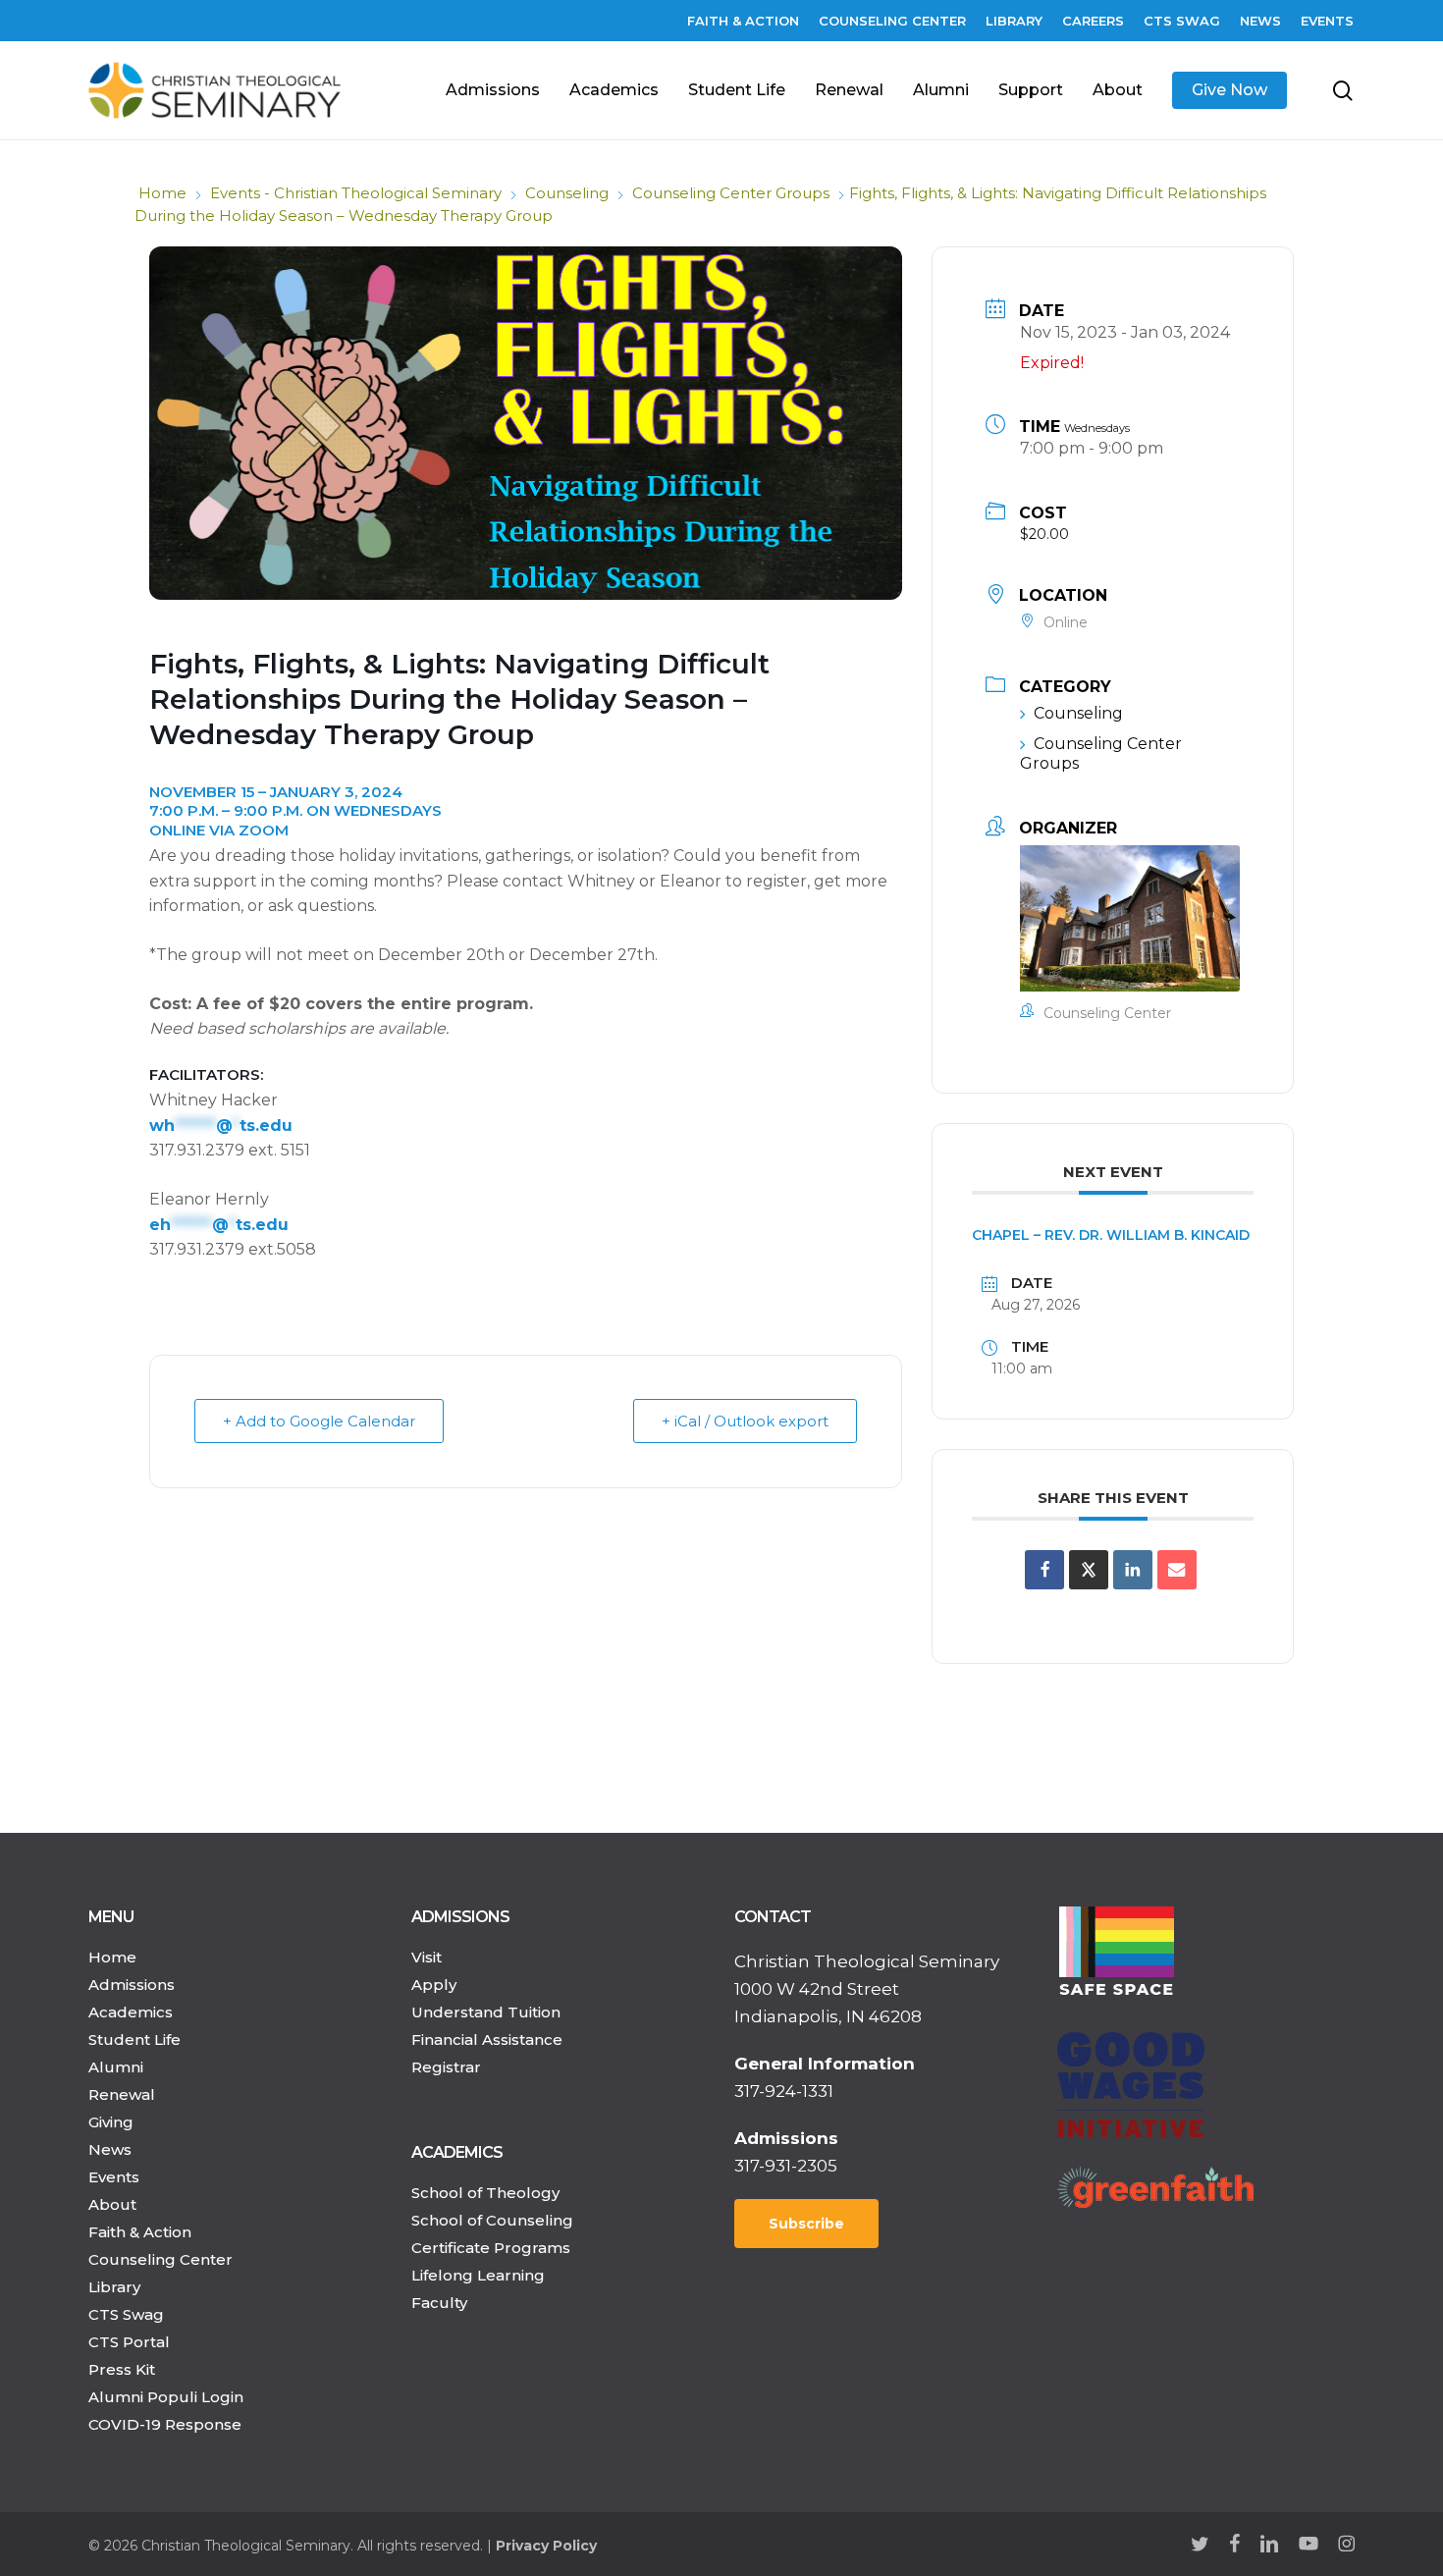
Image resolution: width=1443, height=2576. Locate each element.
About (112, 2204)
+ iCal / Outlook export (745, 1421)
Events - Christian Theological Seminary (356, 193)
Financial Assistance (487, 2039)
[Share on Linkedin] (1133, 1570)
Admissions (132, 1985)
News (110, 2149)
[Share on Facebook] (1044, 1570)
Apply (434, 1985)
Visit (427, 1957)
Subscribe (806, 2224)
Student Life (134, 2039)
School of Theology (485, 2193)
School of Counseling (492, 2220)
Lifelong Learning (478, 2275)
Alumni (116, 2067)
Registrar (446, 2067)
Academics (131, 2012)
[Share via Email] (1177, 1570)
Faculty (439, 2303)
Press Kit (122, 2369)
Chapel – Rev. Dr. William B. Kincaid (1111, 1235)
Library (114, 2287)
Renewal (122, 2094)
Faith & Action (140, 2232)
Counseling (567, 193)
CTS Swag (126, 2314)
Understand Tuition (486, 2012)
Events (114, 2177)
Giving (111, 2122)
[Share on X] (1089, 1570)
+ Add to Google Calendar (319, 1421)
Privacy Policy (546, 2546)
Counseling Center (160, 2259)
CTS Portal (129, 2342)
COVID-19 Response (165, 2424)
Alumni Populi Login (166, 2397)
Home (162, 193)
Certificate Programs (491, 2248)
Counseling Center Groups (731, 193)
